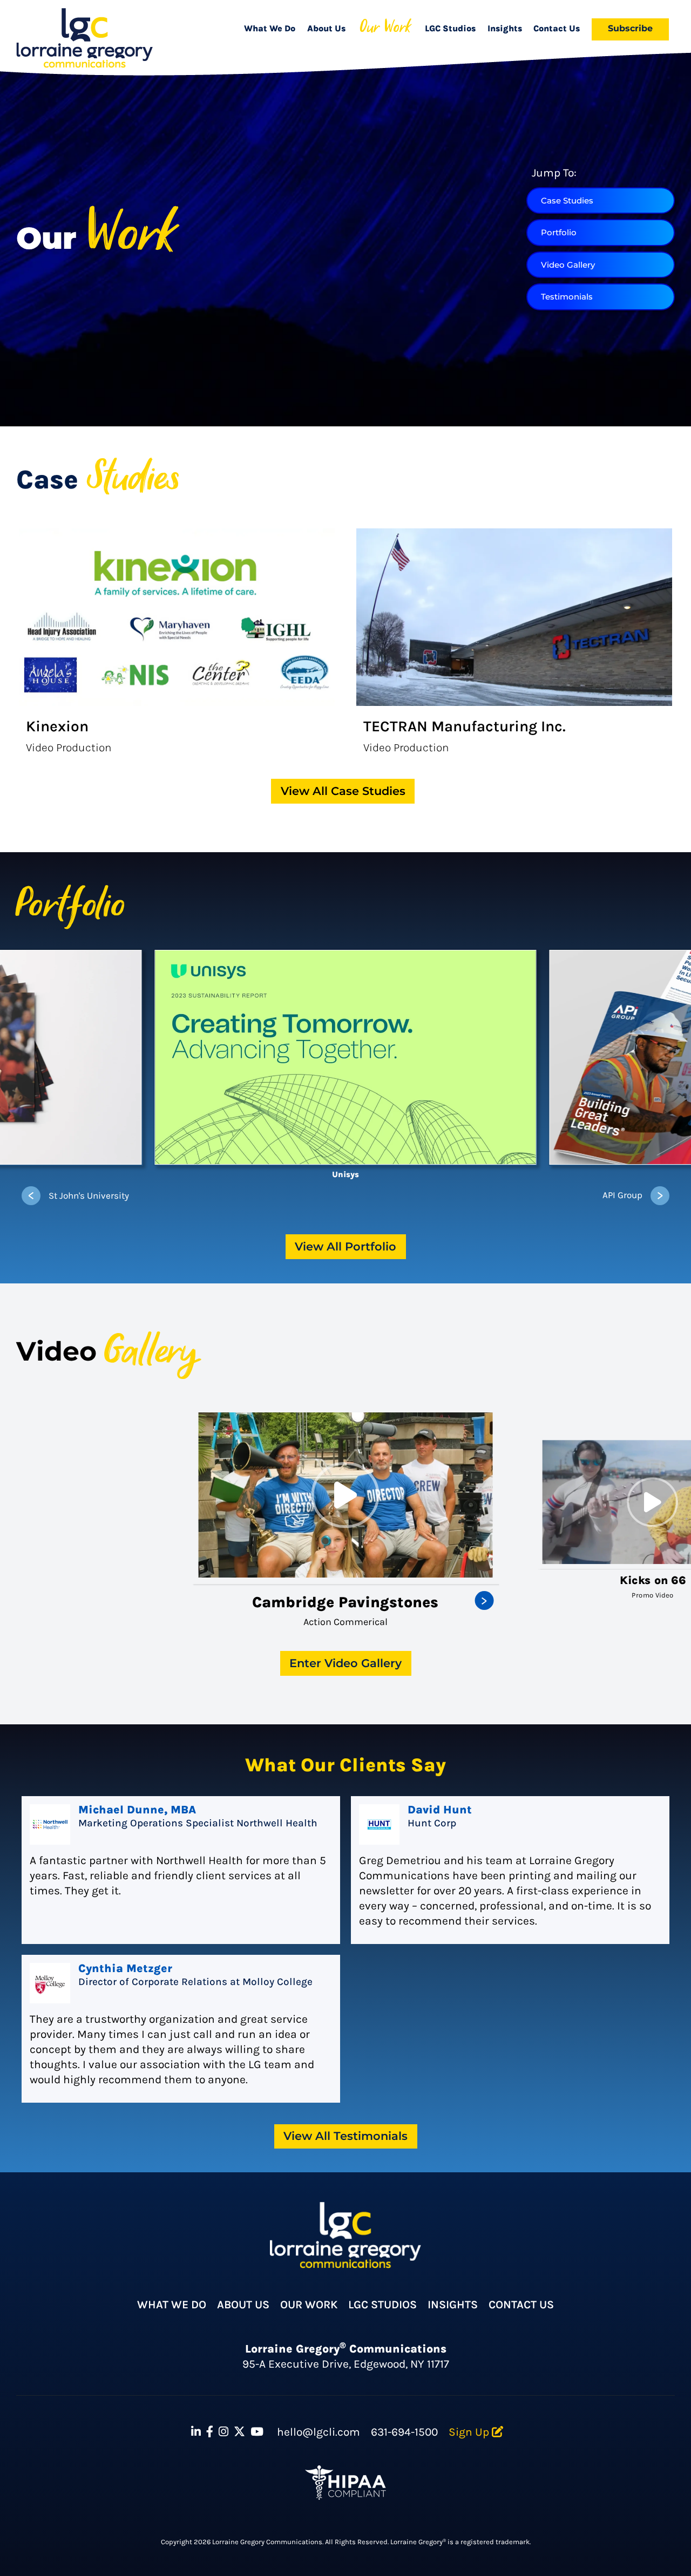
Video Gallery (568, 265)
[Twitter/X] (239, 2432)
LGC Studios (450, 28)
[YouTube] (257, 2432)
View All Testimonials (345, 2136)
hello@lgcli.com (319, 2432)
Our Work (385, 29)
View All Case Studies (343, 791)
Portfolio (559, 232)
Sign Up (470, 2432)
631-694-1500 (404, 2432)
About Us (326, 28)
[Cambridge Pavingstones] (346, 1495)
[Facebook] (210, 2432)
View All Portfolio (345, 1246)
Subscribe (630, 28)
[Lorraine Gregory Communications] (84, 38)
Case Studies (567, 200)
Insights (505, 28)
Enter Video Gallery (345, 1663)
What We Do (270, 28)
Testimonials (567, 297)
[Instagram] (223, 2432)
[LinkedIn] (196, 2432)
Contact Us (557, 28)
